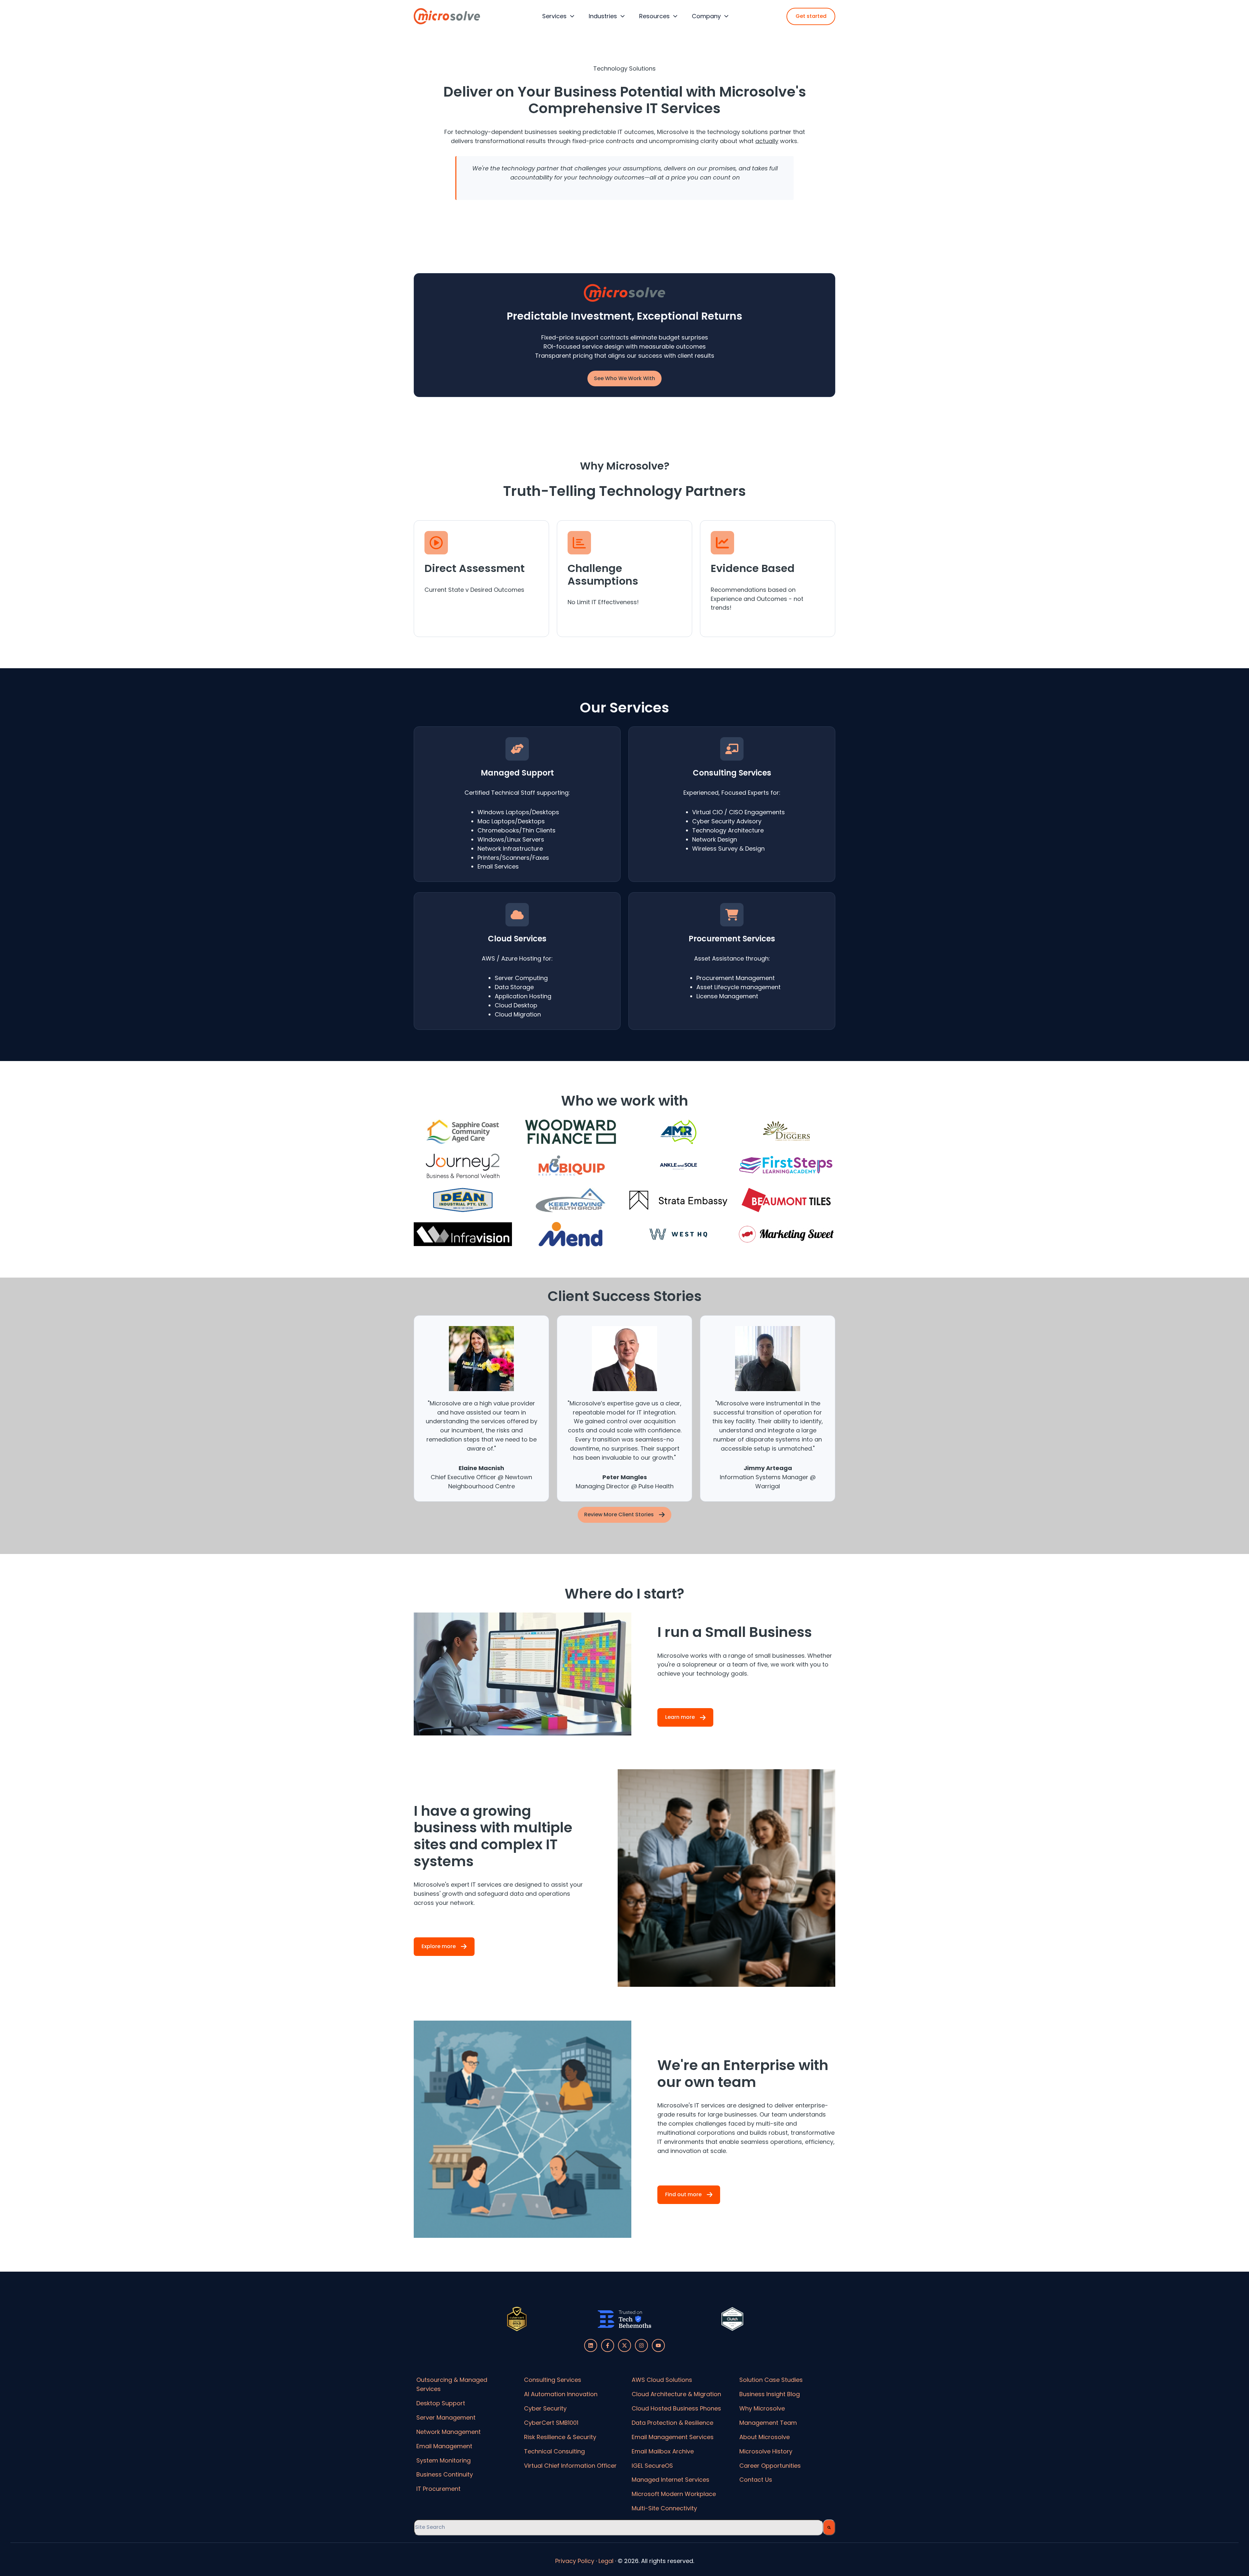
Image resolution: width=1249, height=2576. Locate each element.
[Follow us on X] (624, 2345)
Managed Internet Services (671, 2480)
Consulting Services (553, 2380)
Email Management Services (673, 2437)
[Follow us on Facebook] (608, 2345)
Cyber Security (545, 2408)
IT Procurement (438, 2489)
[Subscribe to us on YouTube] (658, 2345)
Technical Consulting (554, 2451)
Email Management (444, 2446)
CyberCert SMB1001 (551, 2423)
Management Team (768, 2423)
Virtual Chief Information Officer (570, 2466)
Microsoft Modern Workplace (674, 2494)
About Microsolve (765, 2437)
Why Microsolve (762, 2408)
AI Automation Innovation (561, 2394)
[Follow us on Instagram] (641, 2345)
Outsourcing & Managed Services (452, 2384)
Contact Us (756, 2480)
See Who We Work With (624, 378)
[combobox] (618, 2527)
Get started (811, 16)
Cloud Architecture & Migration (676, 2394)
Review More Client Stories (619, 1514)
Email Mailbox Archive (663, 2451)
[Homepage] (447, 16)
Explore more (439, 1946)
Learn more (680, 1717)
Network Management (449, 2432)
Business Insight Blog (770, 2394)
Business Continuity (445, 2474)
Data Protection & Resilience (672, 2423)
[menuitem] (556, 16)
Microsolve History (766, 2451)
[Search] (829, 2527)
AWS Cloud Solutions (662, 2380)
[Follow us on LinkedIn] (591, 2345)
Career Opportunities (770, 2466)
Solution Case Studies (771, 2380)
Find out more (683, 2194)
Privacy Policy (575, 2561)
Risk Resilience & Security (560, 2437)
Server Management (446, 2417)
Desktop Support (441, 2403)
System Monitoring (443, 2460)
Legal (606, 2561)
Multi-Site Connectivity (664, 2508)
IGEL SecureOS (652, 2466)
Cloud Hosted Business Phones (676, 2408)
